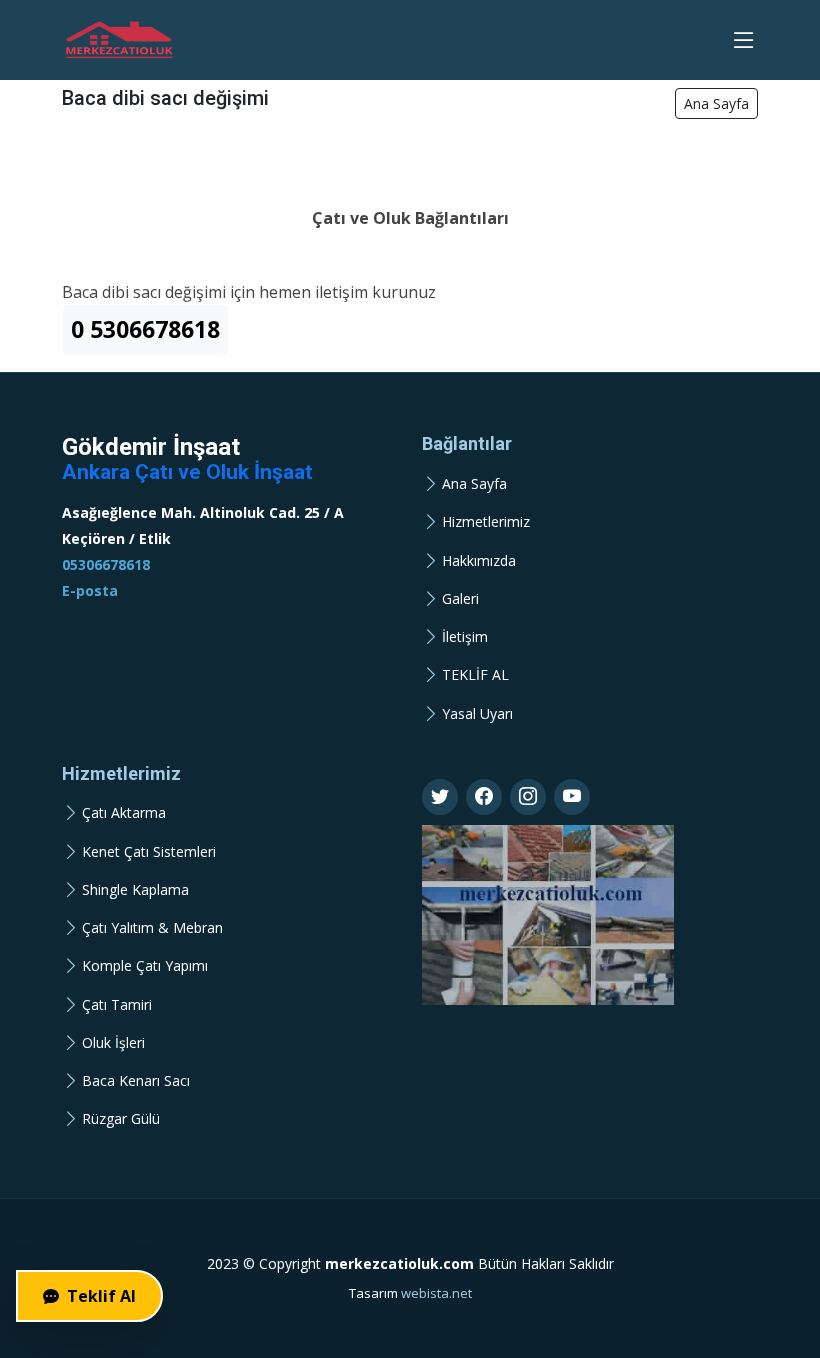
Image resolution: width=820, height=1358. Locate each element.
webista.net (436, 1293)
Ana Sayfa (716, 103)
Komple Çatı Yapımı (145, 966)
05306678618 (106, 564)
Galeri (460, 599)
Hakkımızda (479, 561)
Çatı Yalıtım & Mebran (152, 928)
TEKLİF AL (475, 675)
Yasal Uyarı (477, 714)
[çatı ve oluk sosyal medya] (440, 797)
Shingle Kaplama (135, 890)
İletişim (465, 637)
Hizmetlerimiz (486, 522)
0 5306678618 (145, 329)
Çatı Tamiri (117, 1005)
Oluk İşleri (113, 1043)
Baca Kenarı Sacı (136, 1081)
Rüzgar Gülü (121, 1119)
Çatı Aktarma (124, 813)
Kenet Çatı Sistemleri (149, 852)
